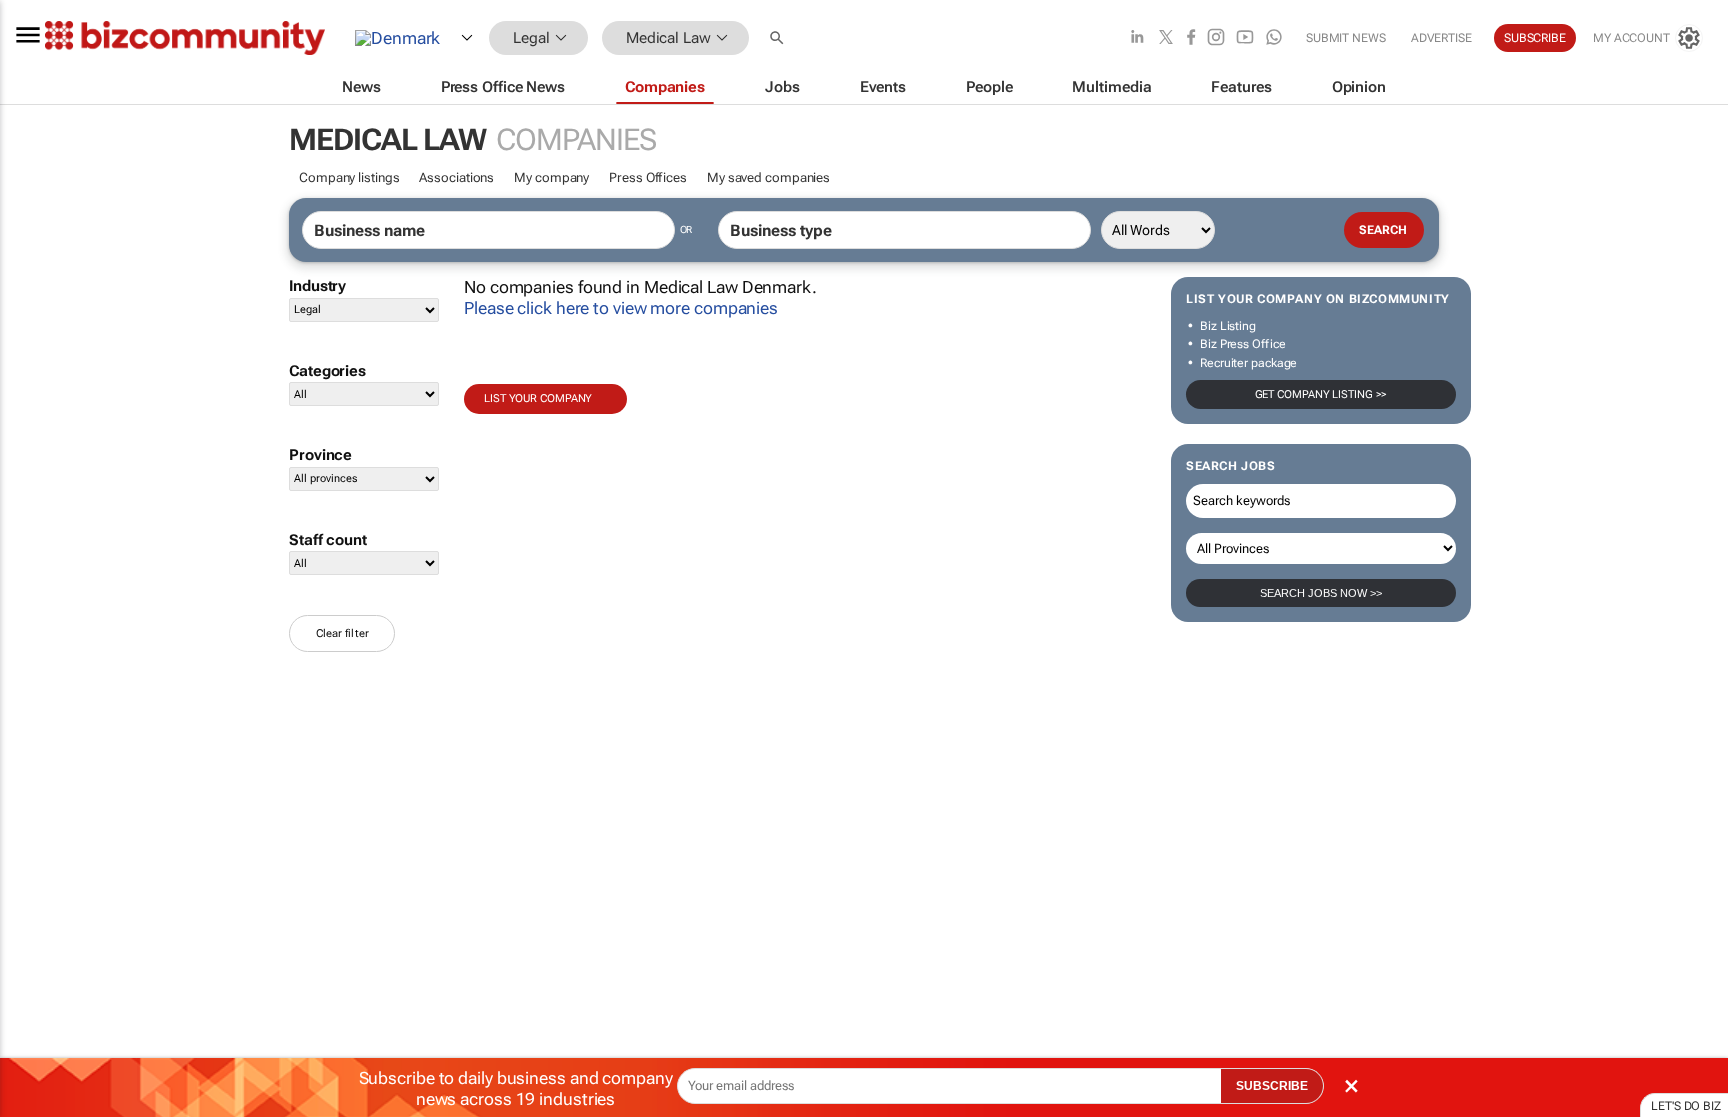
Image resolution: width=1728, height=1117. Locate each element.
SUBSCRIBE (1272, 1086)
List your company (538, 398)
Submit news (1346, 38)
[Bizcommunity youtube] (1245, 38)
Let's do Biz (1686, 1106)
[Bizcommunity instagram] (1216, 38)
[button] (779, 38)
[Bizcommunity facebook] (1191, 38)
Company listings (349, 177)
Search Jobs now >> (1321, 593)
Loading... (38, 935)
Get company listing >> (1321, 394)
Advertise (1441, 38)
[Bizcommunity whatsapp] (1274, 38)
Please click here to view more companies (621, 308)
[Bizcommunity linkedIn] (1137, 38)
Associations (456, 177)
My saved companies (768, 177)
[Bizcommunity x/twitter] (1166, 38)
